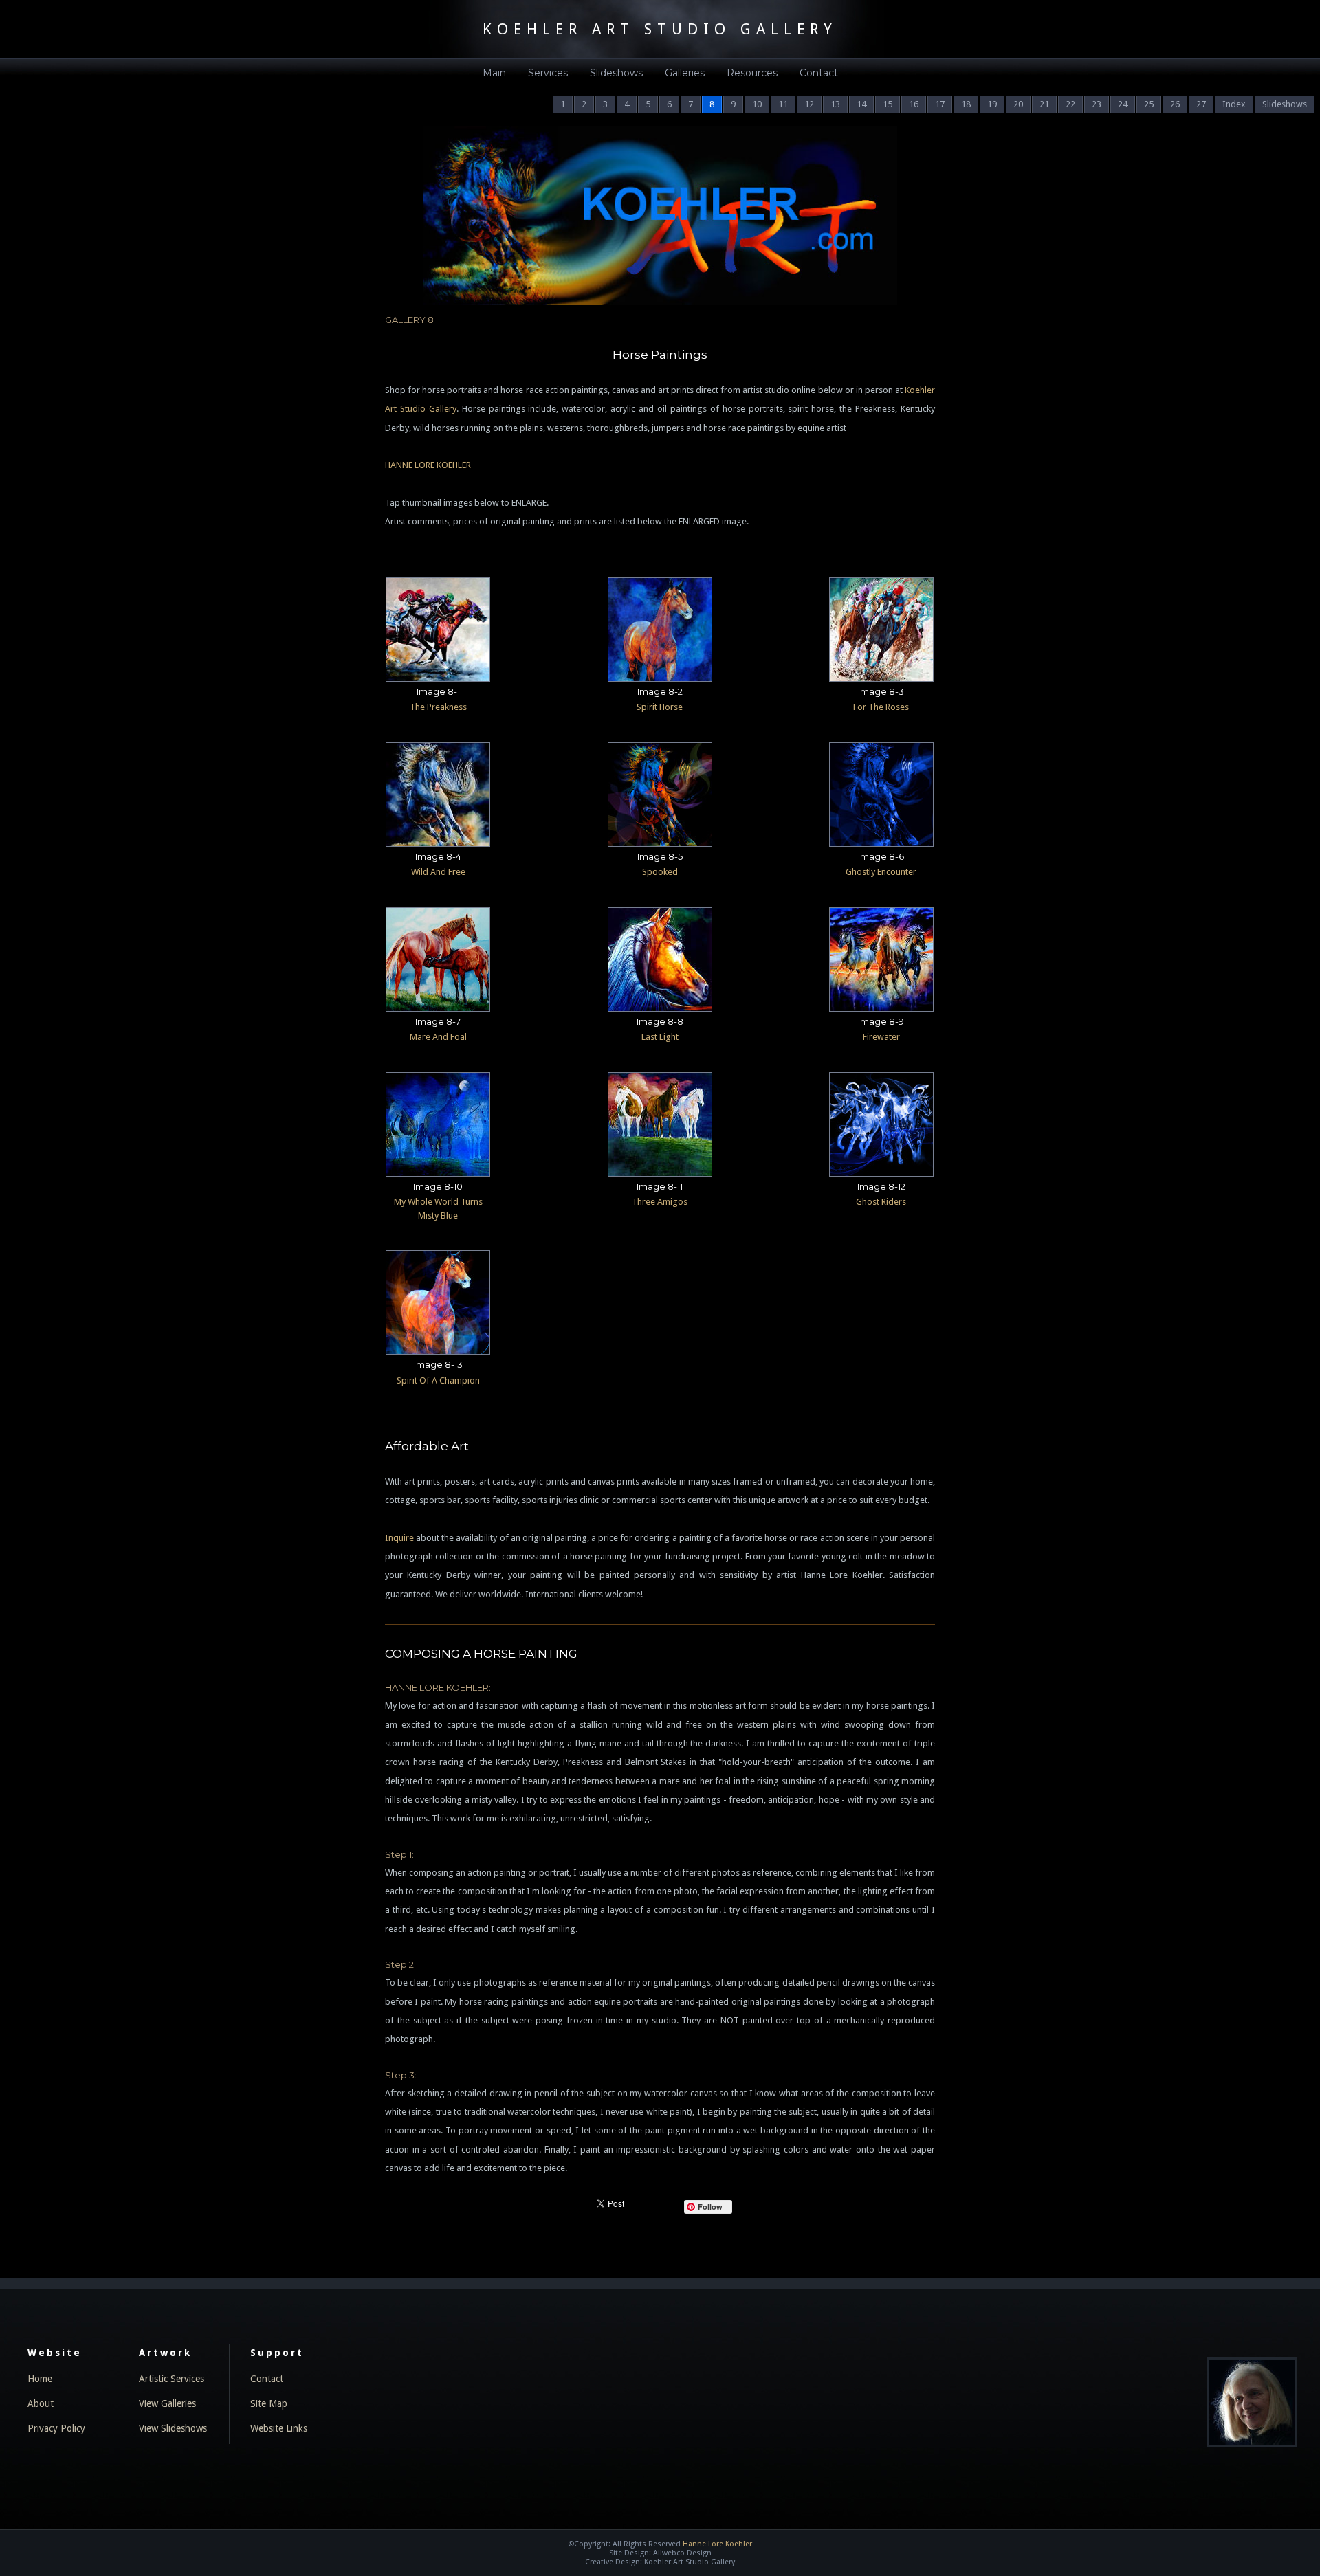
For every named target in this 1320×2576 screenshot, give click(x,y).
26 (1175, 104)
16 (914, 104)
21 (1044, 104)
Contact (819, 73)
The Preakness (438, 707)
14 (861, 104)
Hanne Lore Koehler (717, 2544)
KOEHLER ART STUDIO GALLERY (660, 29)
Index (1234, 104)
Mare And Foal (438, 1037)
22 (1070, 104)
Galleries (685, 73)
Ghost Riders (881, 1202)
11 (783, 104)
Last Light (660, 1037)
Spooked (660, 872)
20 (1018, 104)
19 (992, 104)
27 (1201, 104)
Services (548, 73)
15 (888, 104)
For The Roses (881, 707)
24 (1123, 104)
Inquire (399, 1538)
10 (757, 104)
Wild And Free (438, 872)
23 (1097, 104)
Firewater (881, 1037)
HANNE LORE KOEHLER (428, 465)
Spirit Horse (660, 707)
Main (494, 73)
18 (966, 104)
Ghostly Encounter (881, 872)
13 (835, 104)
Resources (752, 73)
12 (809, 104)
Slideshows (616, 73)
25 (1149, 104)
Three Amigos (660, 1202)
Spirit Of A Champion (438, 1380)
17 (940, 104)
